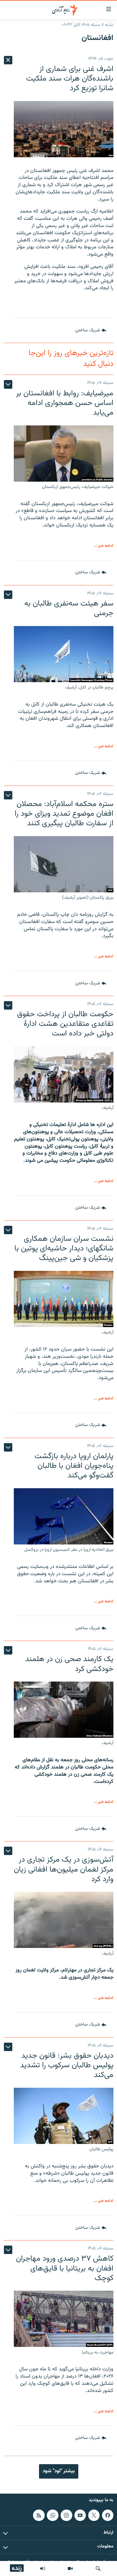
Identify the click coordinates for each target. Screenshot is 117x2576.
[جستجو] (98, 2568)
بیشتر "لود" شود (59, 2471)
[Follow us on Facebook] (108, 2515)
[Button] (91, 330)
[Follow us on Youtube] (80, 2515)
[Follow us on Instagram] (66, 2515)
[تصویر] (70, 2568)
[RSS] (39, 2515)
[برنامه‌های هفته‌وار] (43, 2568)
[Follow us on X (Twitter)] (94, 2515)
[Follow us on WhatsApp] (52, 2515)
